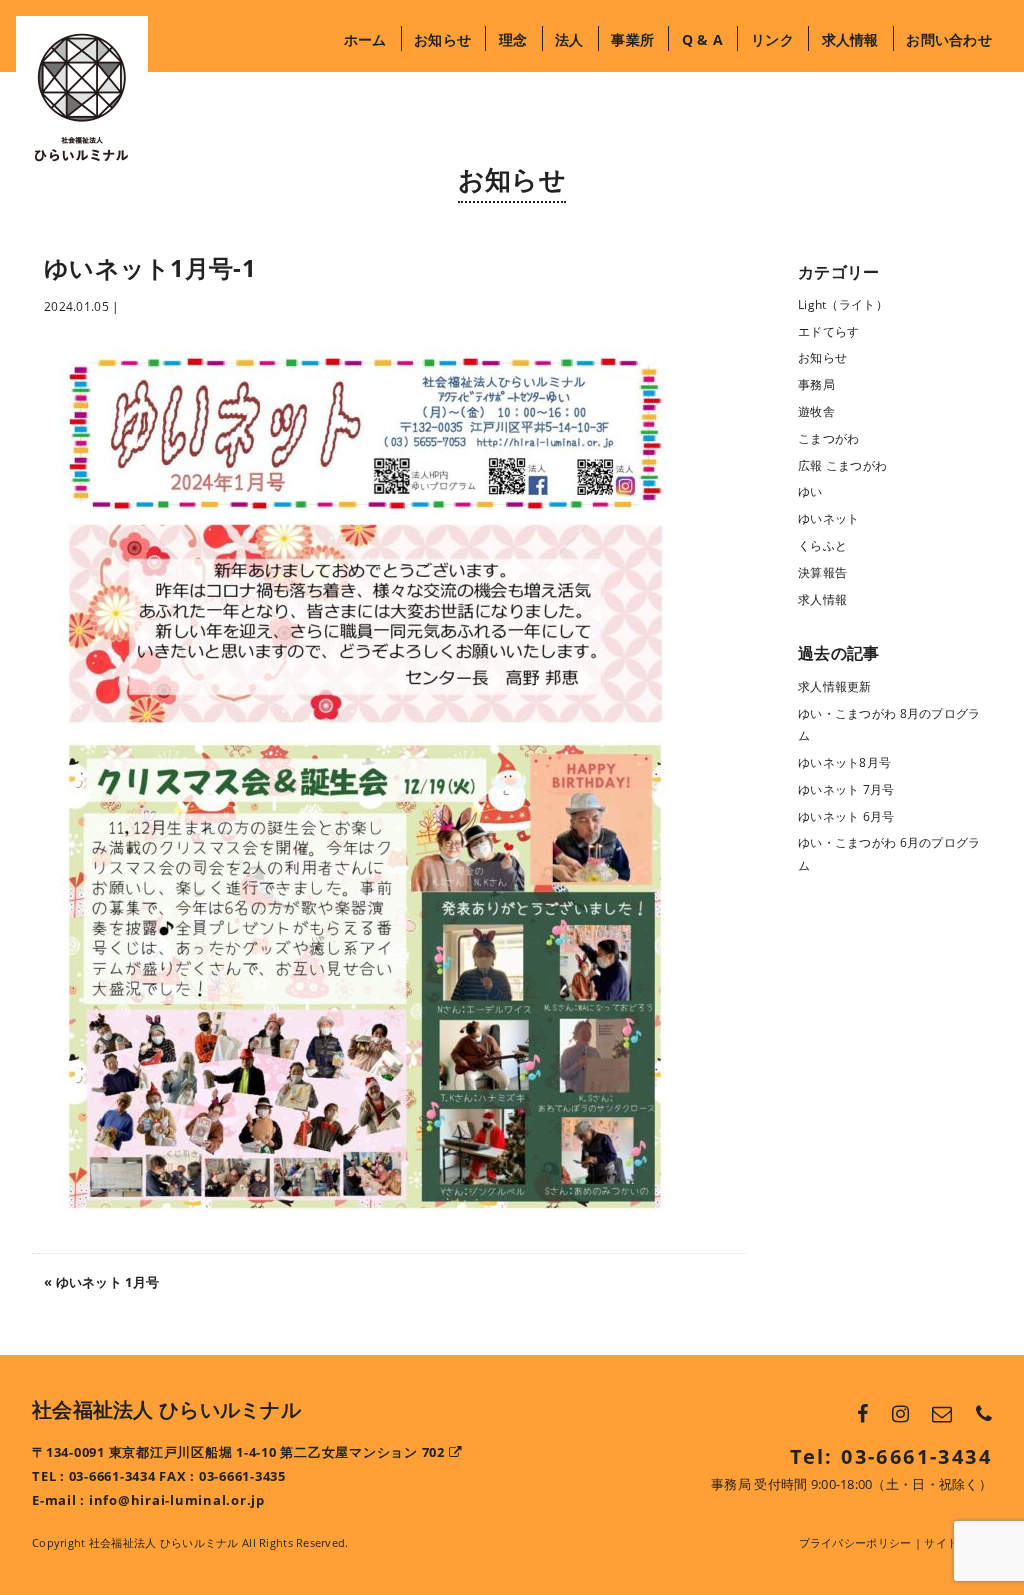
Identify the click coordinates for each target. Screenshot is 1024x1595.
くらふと (822, 545)
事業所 (632, 39)
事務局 (816, 384)
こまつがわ (828, 438)
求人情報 (850, 39)
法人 (569, 39)
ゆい (810, 491)
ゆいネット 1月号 (108, 1282)
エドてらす (828, 331)
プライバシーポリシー (855, 1542)
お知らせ (442, 39)
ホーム (365, 39)
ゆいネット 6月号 (846, 816)
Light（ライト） (843, 304)
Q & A (702, 39)
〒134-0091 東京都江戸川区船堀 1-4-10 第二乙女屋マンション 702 (240, 1452)
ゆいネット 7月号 (846, 789)
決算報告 (822, 572)
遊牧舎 (816, 411)
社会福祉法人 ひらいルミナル (166, 1409)
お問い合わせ (949, 39)
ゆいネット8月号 (844, 762)
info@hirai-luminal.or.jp (177, 1500)
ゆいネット (828, 518)
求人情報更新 (835, 686)
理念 (513, 39)
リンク (772, 39)
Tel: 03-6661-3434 (891, 1456)
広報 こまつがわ (842, 465)
